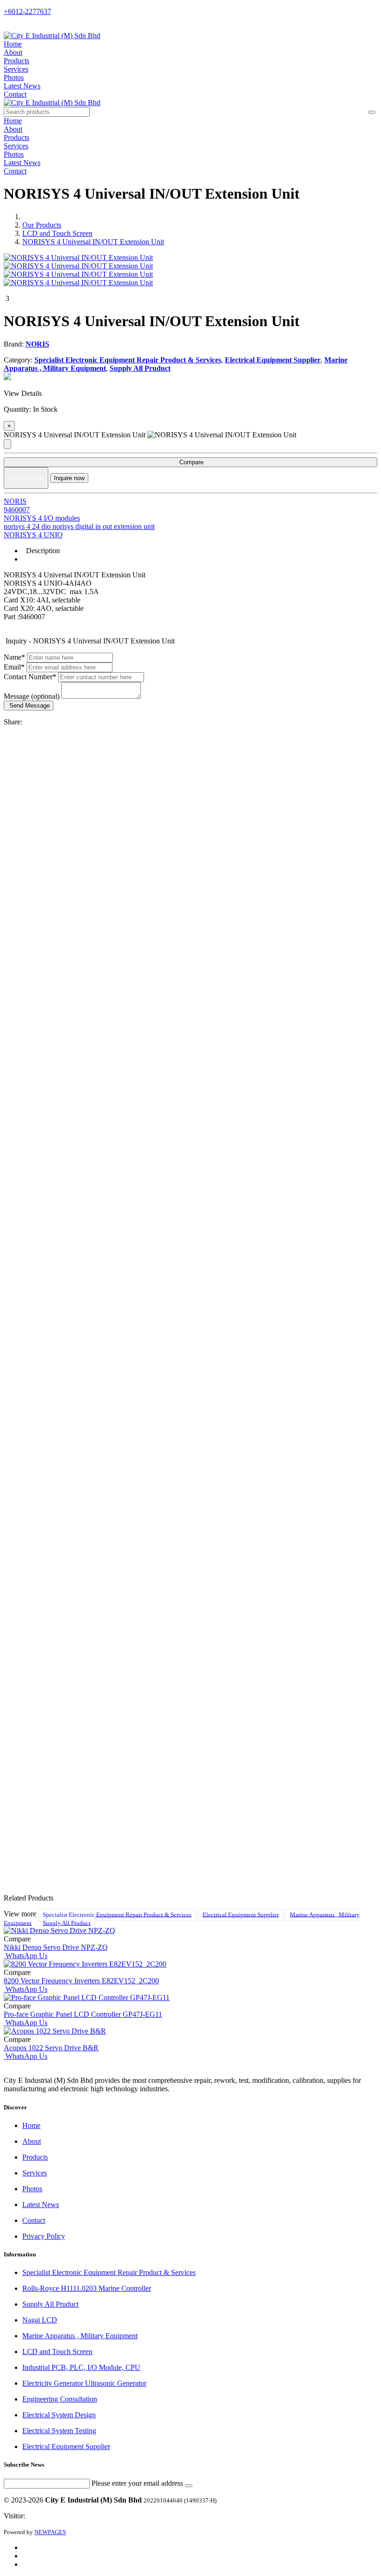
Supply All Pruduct (67, 1923)
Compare (190, 462)
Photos (14, 77)
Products (16, 61)
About (13, 52)
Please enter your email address (137, 2483)
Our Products (42, 225)
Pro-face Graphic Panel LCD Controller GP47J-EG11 (83, 2014)
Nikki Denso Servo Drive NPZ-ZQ (56, 1947)
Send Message (29, 706)
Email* (14, 667)
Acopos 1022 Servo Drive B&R (51, 2048)
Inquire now (69, 478)
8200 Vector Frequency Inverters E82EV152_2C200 (81, 1981)
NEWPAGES (50, 2532)
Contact (15, 94)
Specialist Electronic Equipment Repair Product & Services (117, 1914)
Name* (14, 657)
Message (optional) (32, 696)
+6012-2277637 (27, 11)
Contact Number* (30, 677)
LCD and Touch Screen (57, 233)
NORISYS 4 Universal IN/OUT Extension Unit (93, 242)
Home (13, 44)
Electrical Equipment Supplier (241, 1914)
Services (16, 69)
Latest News (22, 86)
